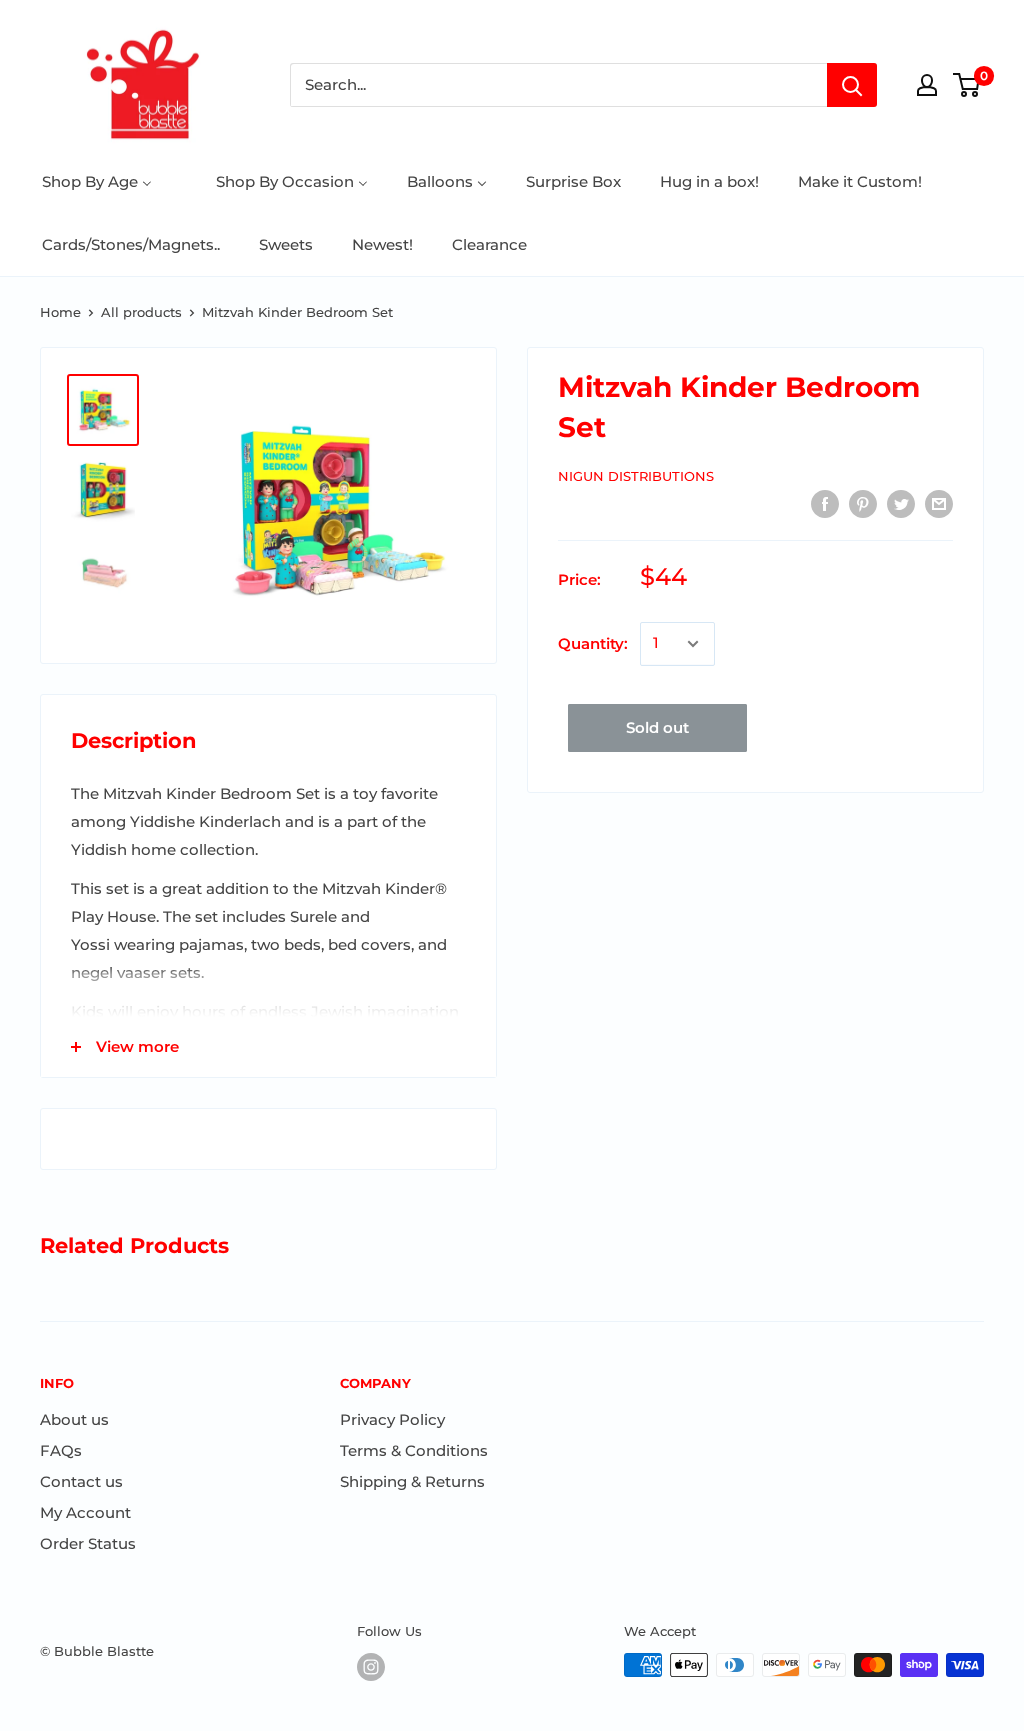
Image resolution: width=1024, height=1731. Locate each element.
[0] (967, 85)
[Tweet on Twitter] (901, 503)
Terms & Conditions (414, 1450)
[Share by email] (939, 503)
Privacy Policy (392, 1419)
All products (141, 312)
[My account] (927, 85)
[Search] (852, 85)
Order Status (88, 1543)
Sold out (657, 727)
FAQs (61, 1450)
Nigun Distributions (636, 476)
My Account (85, 1512)
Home (60, 312)
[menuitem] (97, 181)
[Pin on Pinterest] (863, 503)
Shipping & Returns (412, 1481)
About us (74, 1419)
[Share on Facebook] (825, 503)
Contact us (81, 1481)
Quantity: (593, 643)
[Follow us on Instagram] (371, 1667)
